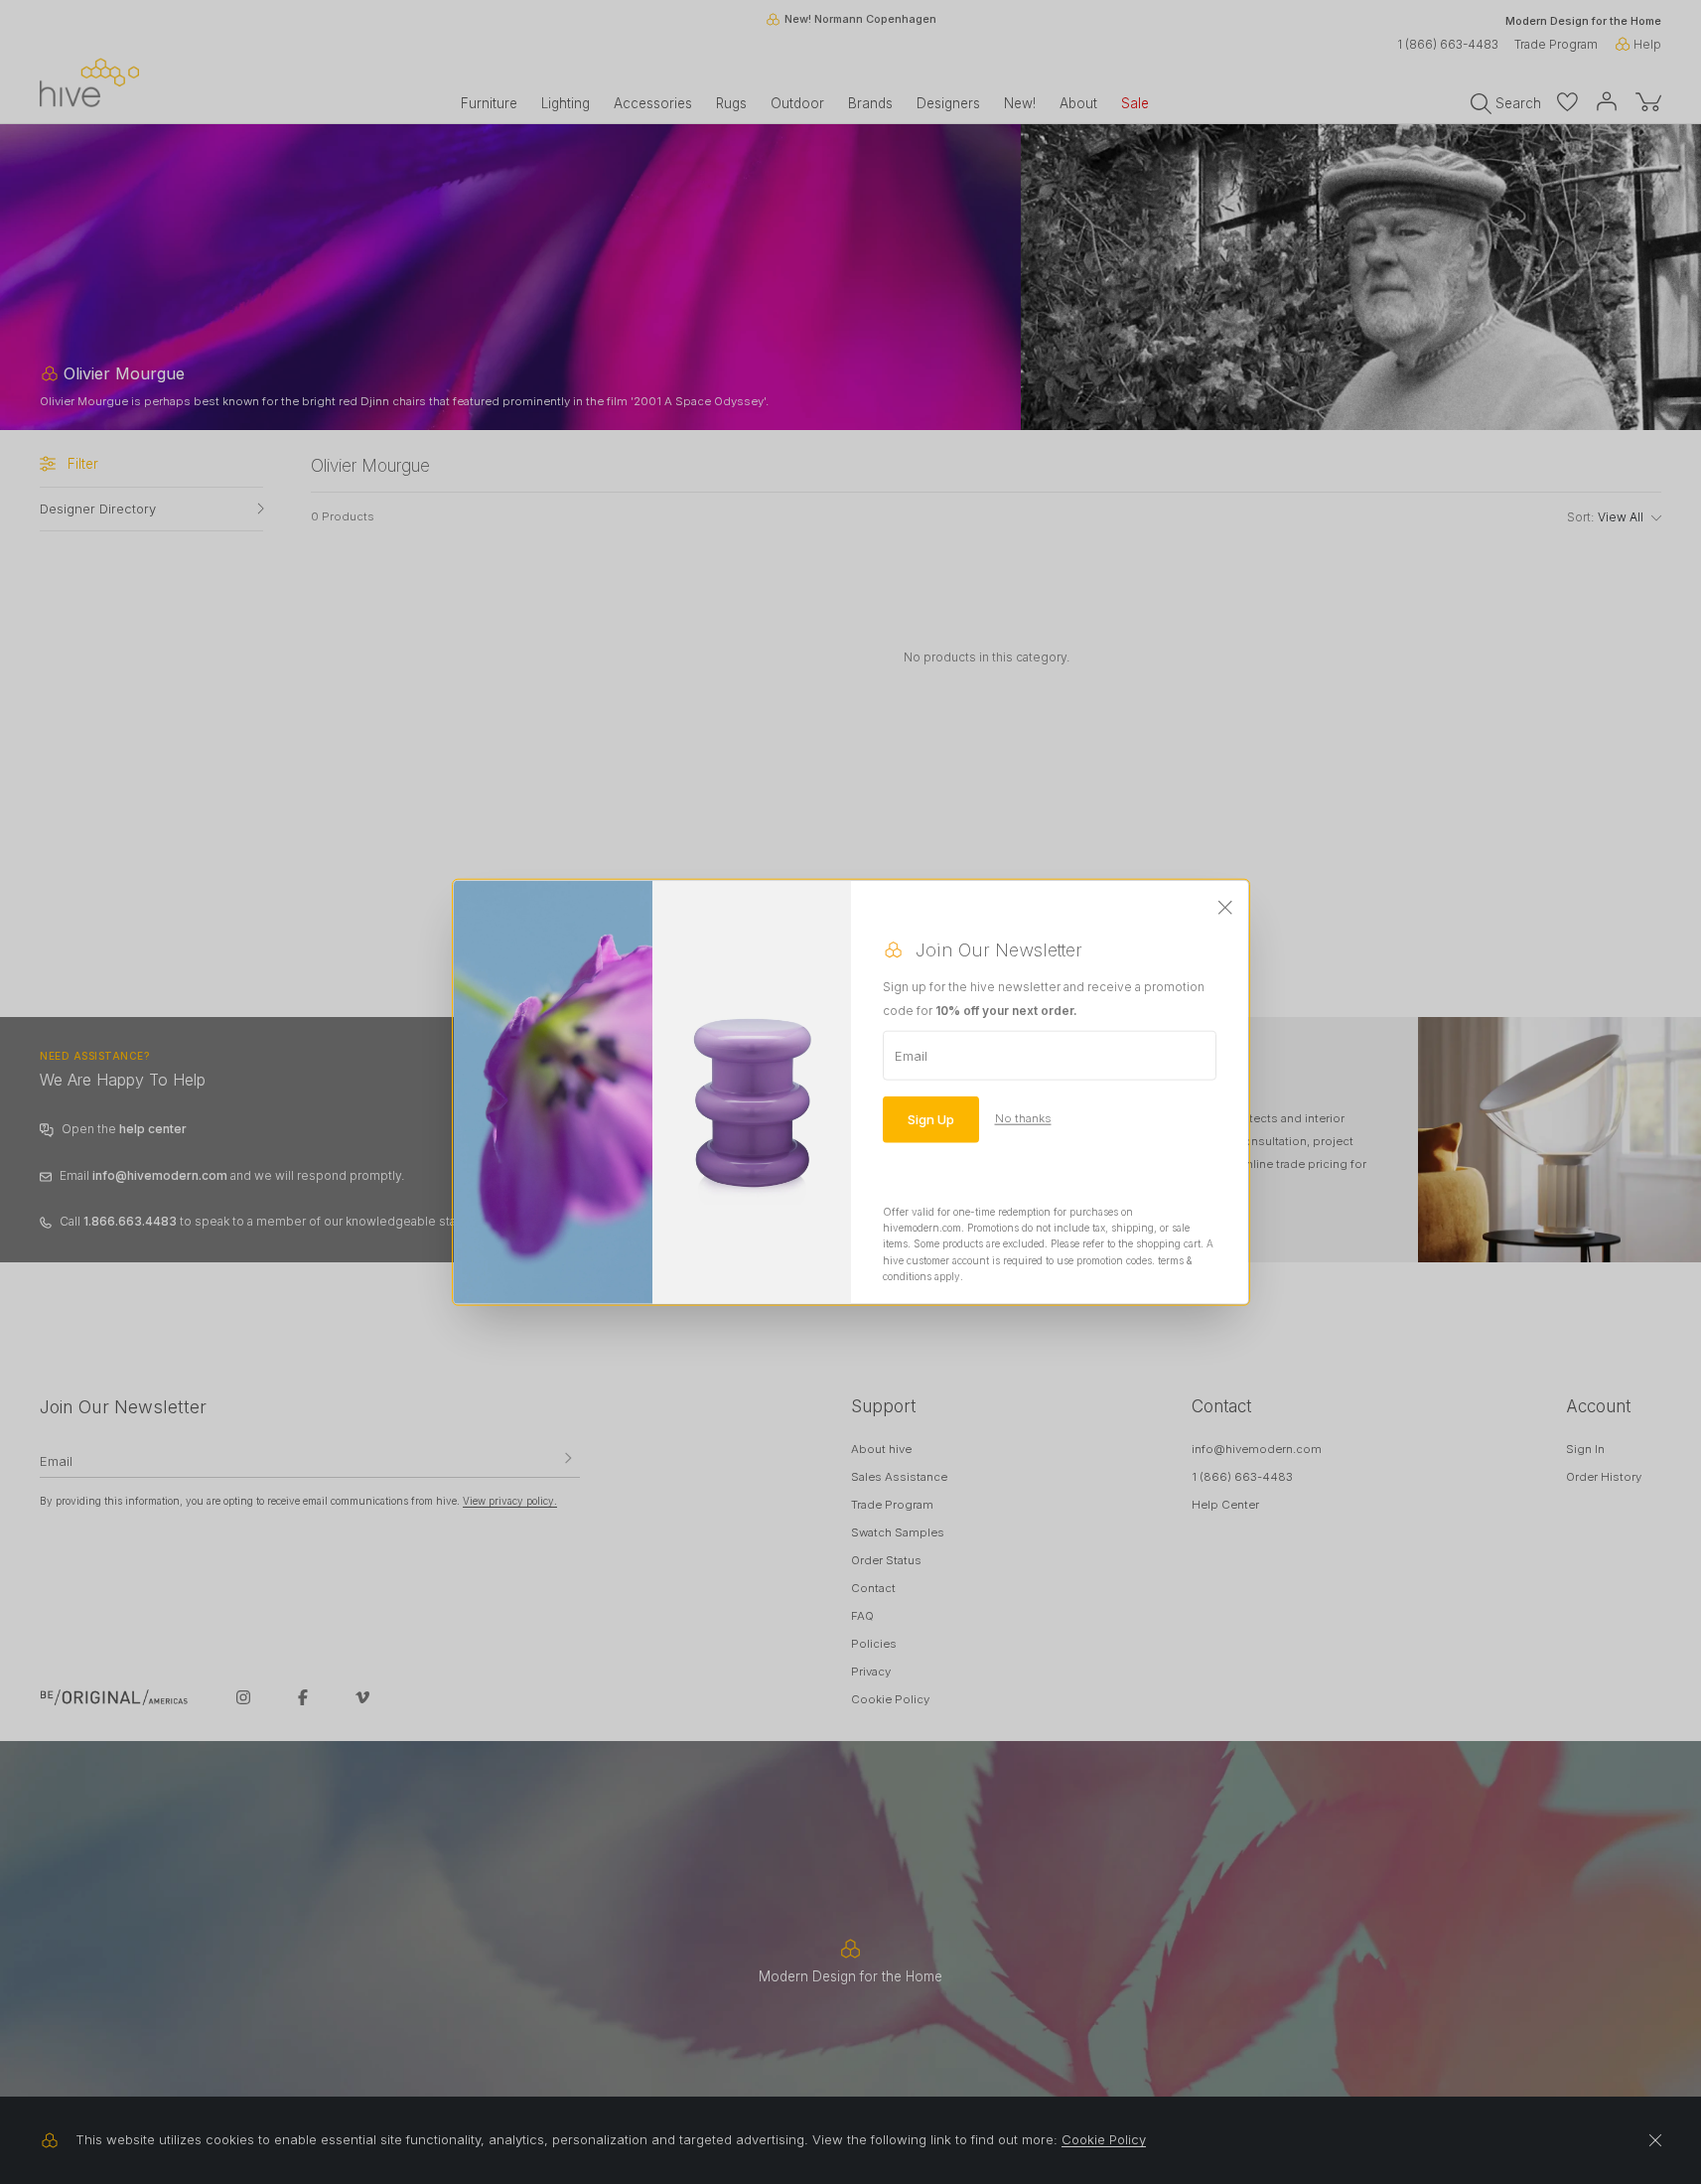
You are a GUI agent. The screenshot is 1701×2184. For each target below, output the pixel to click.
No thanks (1023, 1118)
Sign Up (931, 1118)
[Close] (1225, 908)
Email (911, 1055)
